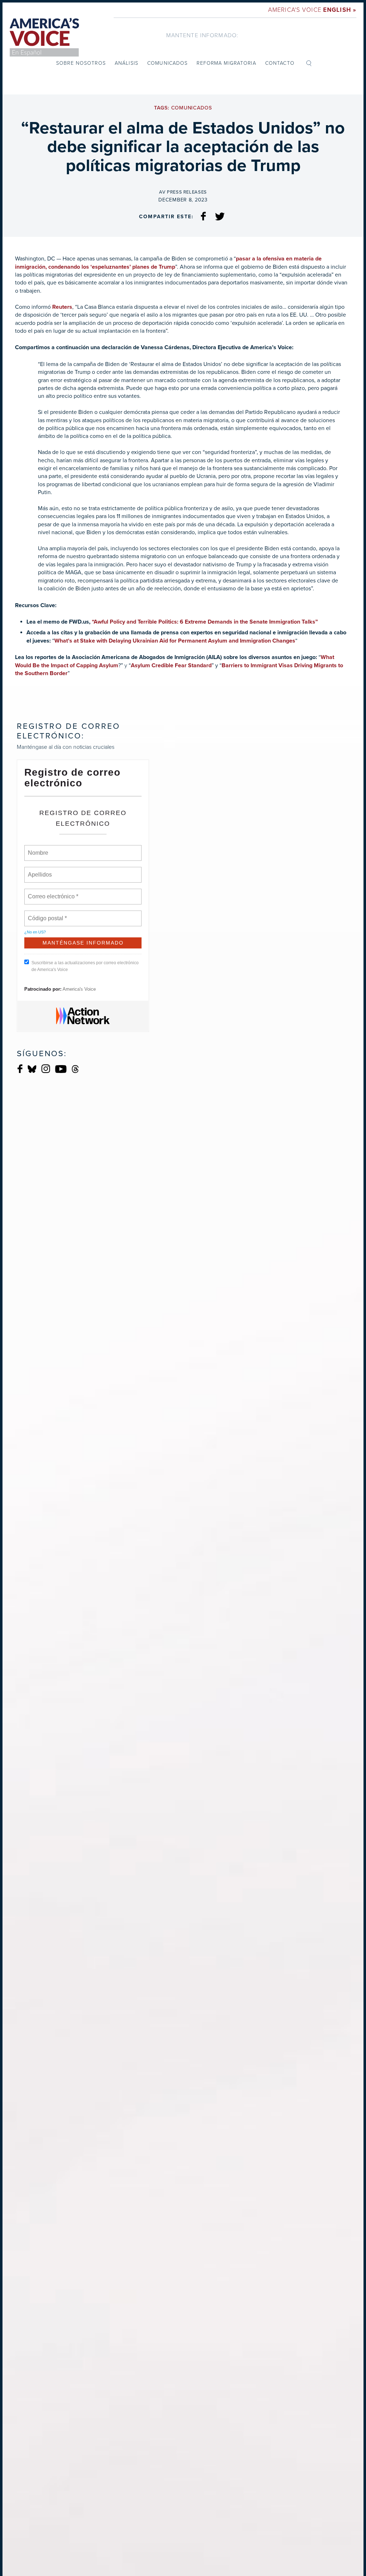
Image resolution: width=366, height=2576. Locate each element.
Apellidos (40, 870)
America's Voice (312, 10)
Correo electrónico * (55, 892)
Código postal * (48, 914)
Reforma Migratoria (226, 63)
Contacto (280, 63)
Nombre (38, 849)
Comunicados (167, 63)
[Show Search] (309, 63)
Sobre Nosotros (81, 63)
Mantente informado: (202, 35)
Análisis (127, 63)
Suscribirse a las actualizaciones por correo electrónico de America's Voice (85, 966)
